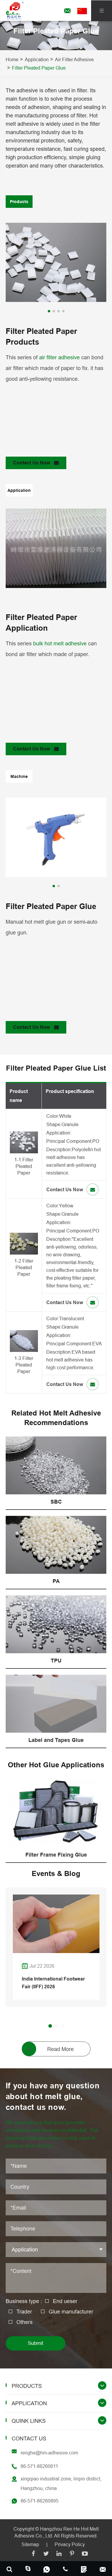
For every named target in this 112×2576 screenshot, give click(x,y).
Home (12, 59)
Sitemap (30, 2544)
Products (27, 2386)
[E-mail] (103, 2569)
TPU (56, 1661)
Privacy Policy (70, 2544)
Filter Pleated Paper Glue (39, 68)
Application (37, 59)
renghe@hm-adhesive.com (49, 2453)
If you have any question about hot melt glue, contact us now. (53, 2096)
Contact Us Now (32, 463)
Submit (36, 2343)
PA (56, 1581)
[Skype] (9, 2569)
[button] (49, 311)
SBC (56, 1502)
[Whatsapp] (47, 2569)
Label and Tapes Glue (56, 1740)
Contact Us (29, 2438)
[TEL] (66, 2569)
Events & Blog (56, 1873)
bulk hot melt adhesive (60, 643)
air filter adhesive (59, 357)
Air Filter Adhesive (74, 59)
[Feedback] (84, 2569)
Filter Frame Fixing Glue (56, 1855)
